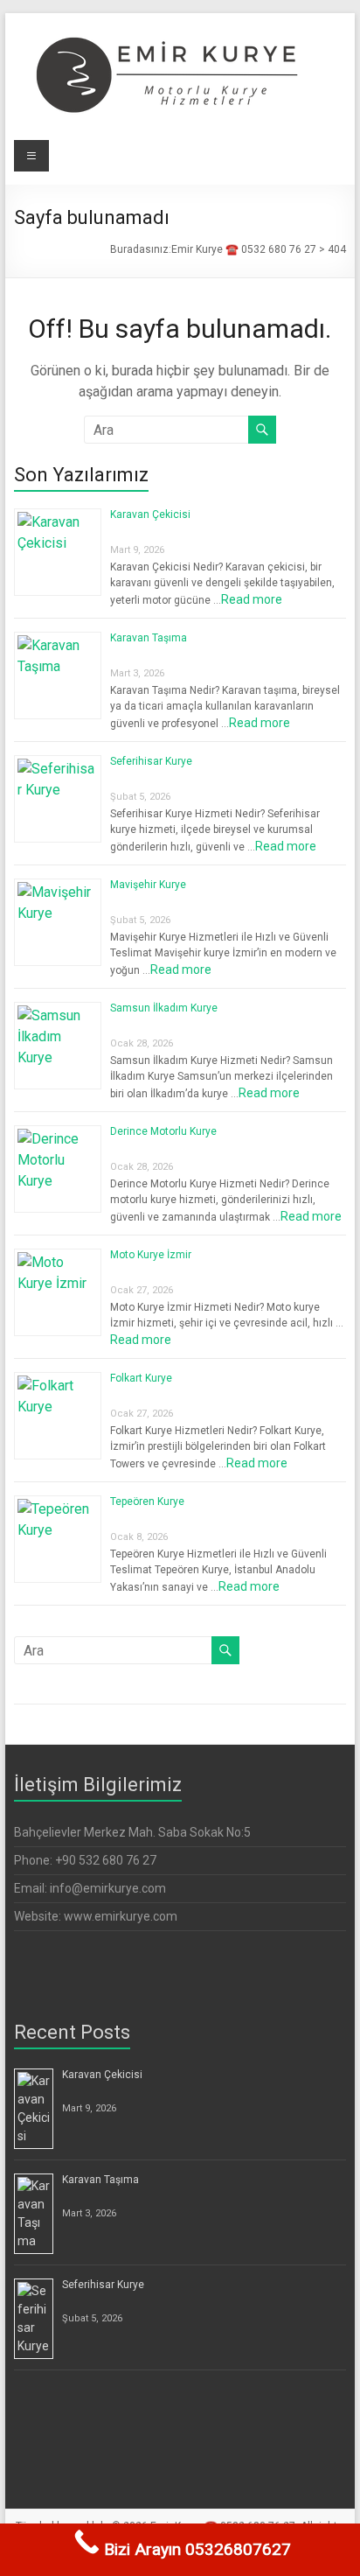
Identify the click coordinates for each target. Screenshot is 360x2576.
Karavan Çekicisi (150, 514)
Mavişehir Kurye (148, 885)
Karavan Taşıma (149, 638)
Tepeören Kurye (147, 1501)
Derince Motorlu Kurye (163, 1131)
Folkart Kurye (141, 1378)
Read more (252, 599)
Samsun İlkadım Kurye (164, 1008)
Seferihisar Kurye (151, 761)
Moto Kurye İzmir (151, 1255)
